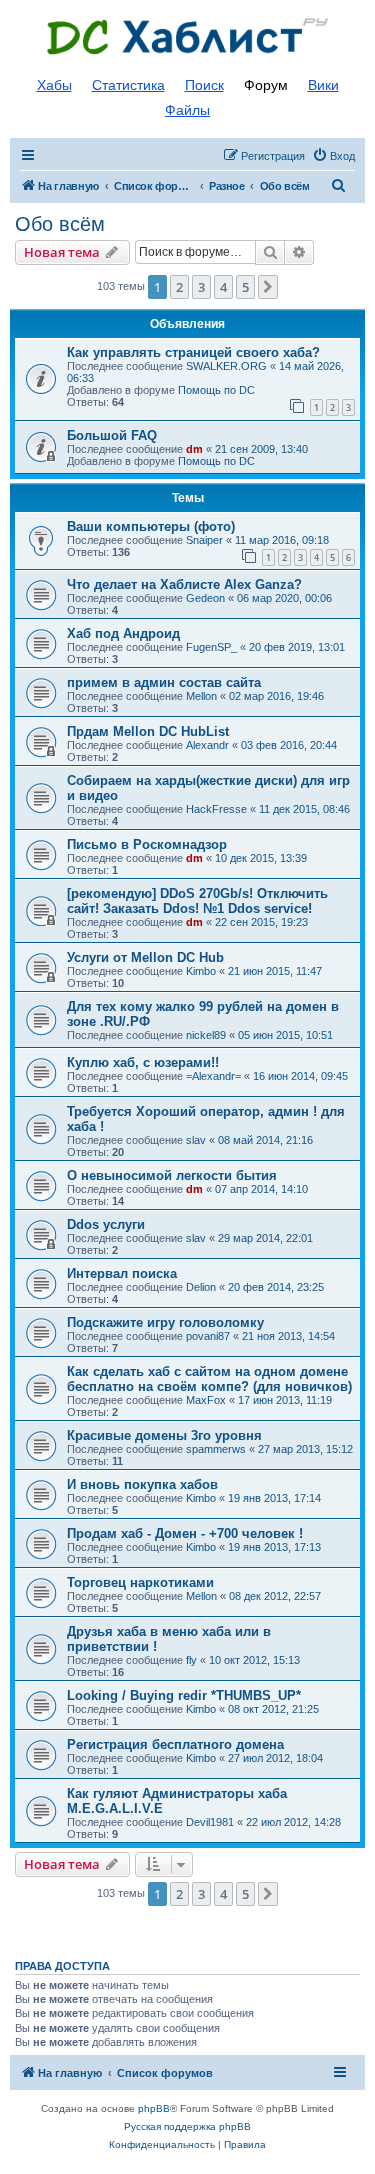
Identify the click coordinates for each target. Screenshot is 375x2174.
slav (196, 1140)
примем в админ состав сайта (164, 682)
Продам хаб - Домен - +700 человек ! (185, 1533)
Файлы (187, 110)
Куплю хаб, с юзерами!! (143, 1062)
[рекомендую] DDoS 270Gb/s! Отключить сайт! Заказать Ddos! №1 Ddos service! (197, 901)
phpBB (154, 2108)
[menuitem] (333, 156)
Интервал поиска (122, 1273)
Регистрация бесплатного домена (175, 1744)
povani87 (208, 1336)
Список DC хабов (188, 37)
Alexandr (207, 745)
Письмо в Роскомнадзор (147, 844)
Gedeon (205, 598)
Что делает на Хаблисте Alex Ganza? (184, 584)
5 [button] (245, 287)
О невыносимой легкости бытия (172, 1175)
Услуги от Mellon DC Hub (145, 957)
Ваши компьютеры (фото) (151, 526)
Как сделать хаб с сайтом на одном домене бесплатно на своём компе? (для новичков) (209, 1379)
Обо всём (60, 224)
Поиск (204, 85)
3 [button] (201, 287)
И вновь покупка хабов (142, 1484)
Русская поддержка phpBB (187, 2126)
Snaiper (204, 540)
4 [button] (223, 287)
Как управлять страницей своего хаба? (193, 352)
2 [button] (179, 287)
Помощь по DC (216, 390)
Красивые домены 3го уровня (164, 1435)
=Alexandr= (213, 1076)
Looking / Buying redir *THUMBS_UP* (184, 1695)
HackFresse (216, 809)
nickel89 (206, 1035)
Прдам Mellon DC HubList (148, 731)
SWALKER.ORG (226, 366)
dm (194, 449)
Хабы (54, 85)
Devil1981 (210, 1822)
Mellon (201, 696)
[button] (268, 287)
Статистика (128, 85)
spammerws (216, 1449)
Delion (201, 1287)
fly (191, 1660)
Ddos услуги (106, 1224)
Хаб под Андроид (123, 633)
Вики (323, 85)
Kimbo (201, 971)
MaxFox (206, 1400)
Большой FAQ (112, 435)
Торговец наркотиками (140, 1582)
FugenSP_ (211, 647)
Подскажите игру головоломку (165, 1322)
